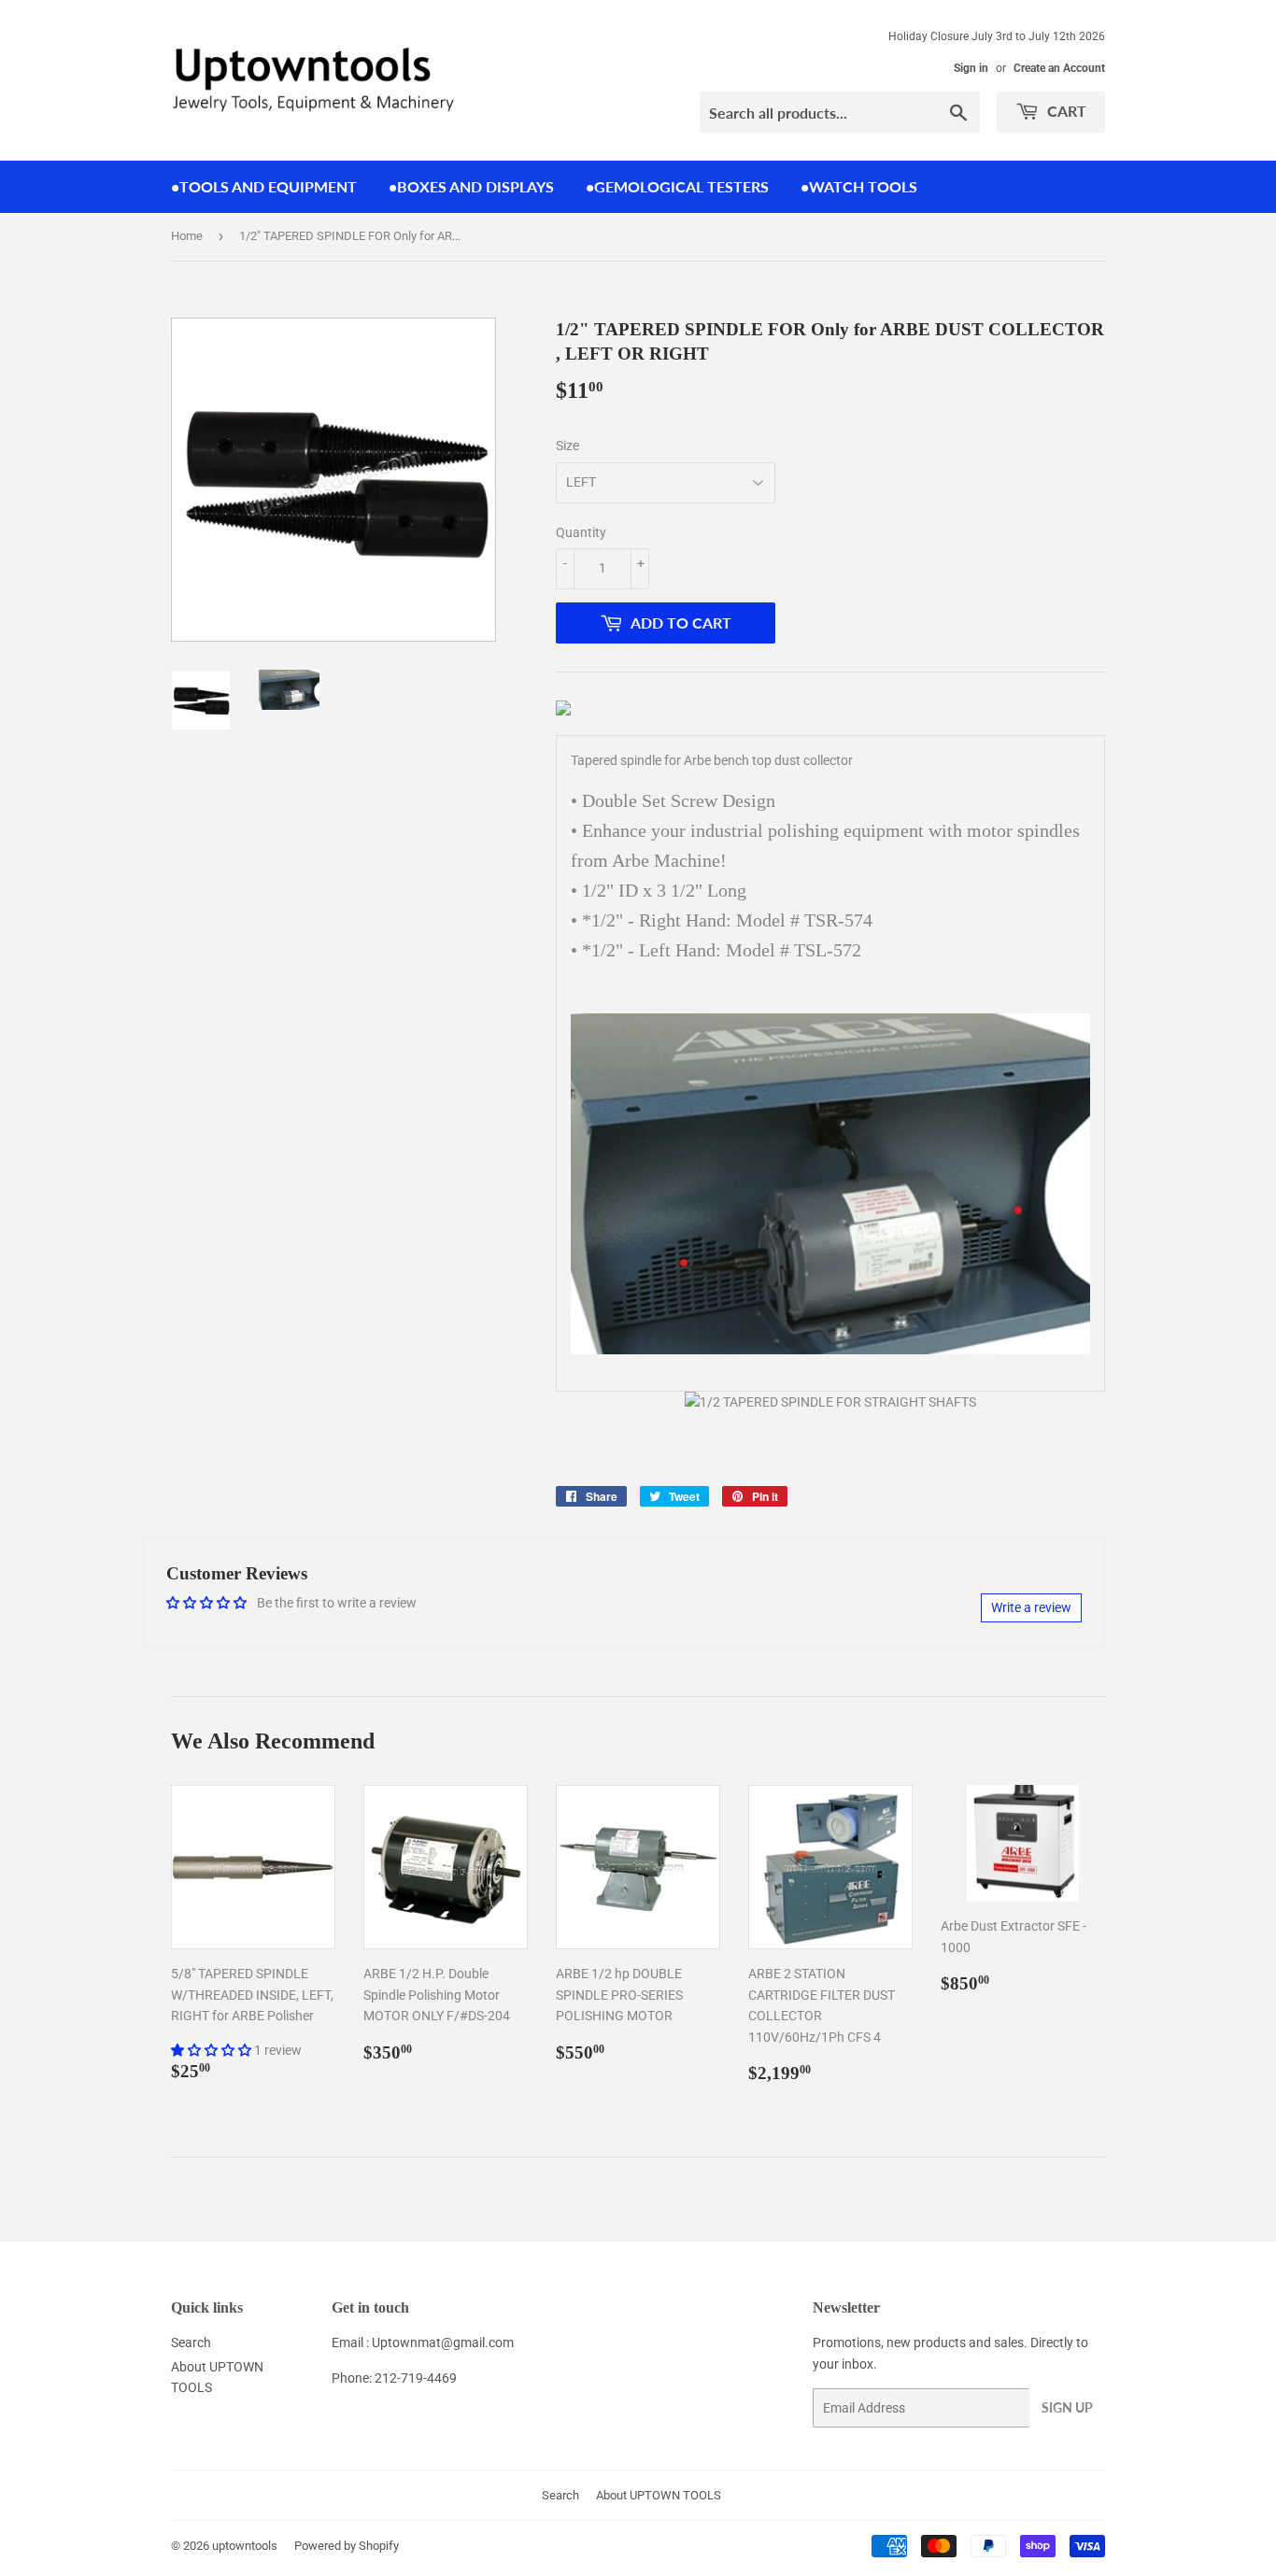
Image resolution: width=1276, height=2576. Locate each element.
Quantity (581, 532)
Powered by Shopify (347, 2546)
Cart (1065, 111)
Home (187, 236)
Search (191, 2342)
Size (567, 446)
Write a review (1031, 1607)
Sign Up (1067, 2407)
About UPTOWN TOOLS (659, 2495)
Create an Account (1059, 68)
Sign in (971, 68)
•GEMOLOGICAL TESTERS (677, 186)
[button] (213, 2050)
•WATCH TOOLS (859, 186)
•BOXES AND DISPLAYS (471, 186)
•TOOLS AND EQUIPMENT (264, 186)
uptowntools (245, 2546)
